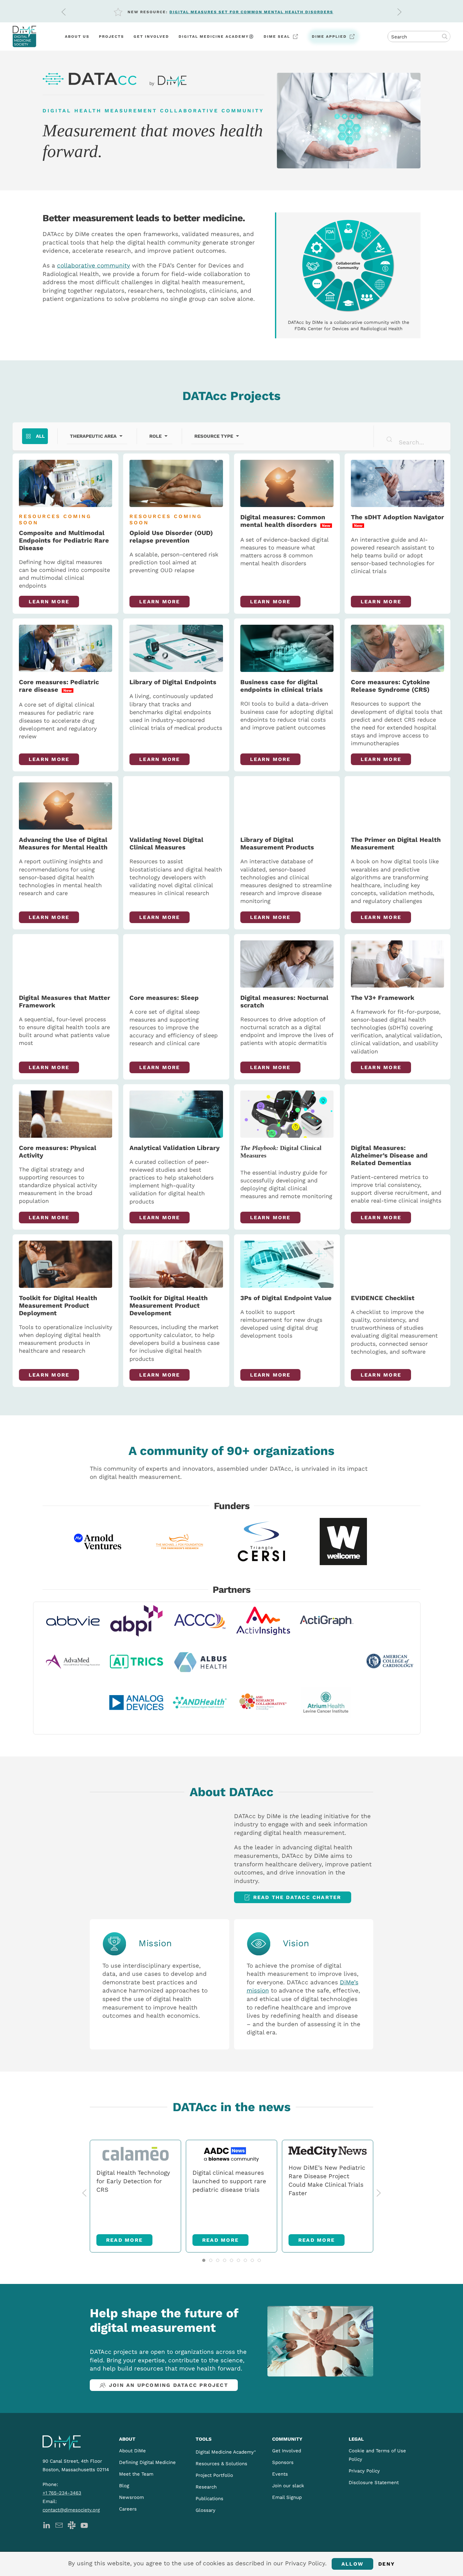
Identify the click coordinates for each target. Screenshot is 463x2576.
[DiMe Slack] (72, 2525)
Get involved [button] (151, 37)
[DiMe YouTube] (84, 2525)
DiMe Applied (329, 37)
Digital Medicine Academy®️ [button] (216, 37)
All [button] (40, 436)
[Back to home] (24, 37)
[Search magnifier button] (445, 37)
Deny (387, 2564)
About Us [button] (77, 37)
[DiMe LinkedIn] (46, 2525)
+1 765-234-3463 (62, 2493)
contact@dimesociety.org (71, 2510)
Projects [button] (111, 37)
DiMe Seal (277, 37)
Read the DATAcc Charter (297, 1897)
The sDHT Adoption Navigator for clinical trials (237, 12)
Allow (352, 2564)
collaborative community (94, 265)
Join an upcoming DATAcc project (169, 2385)
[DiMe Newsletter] (59, 2525)
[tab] (204, 2260)
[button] (64, 12)
